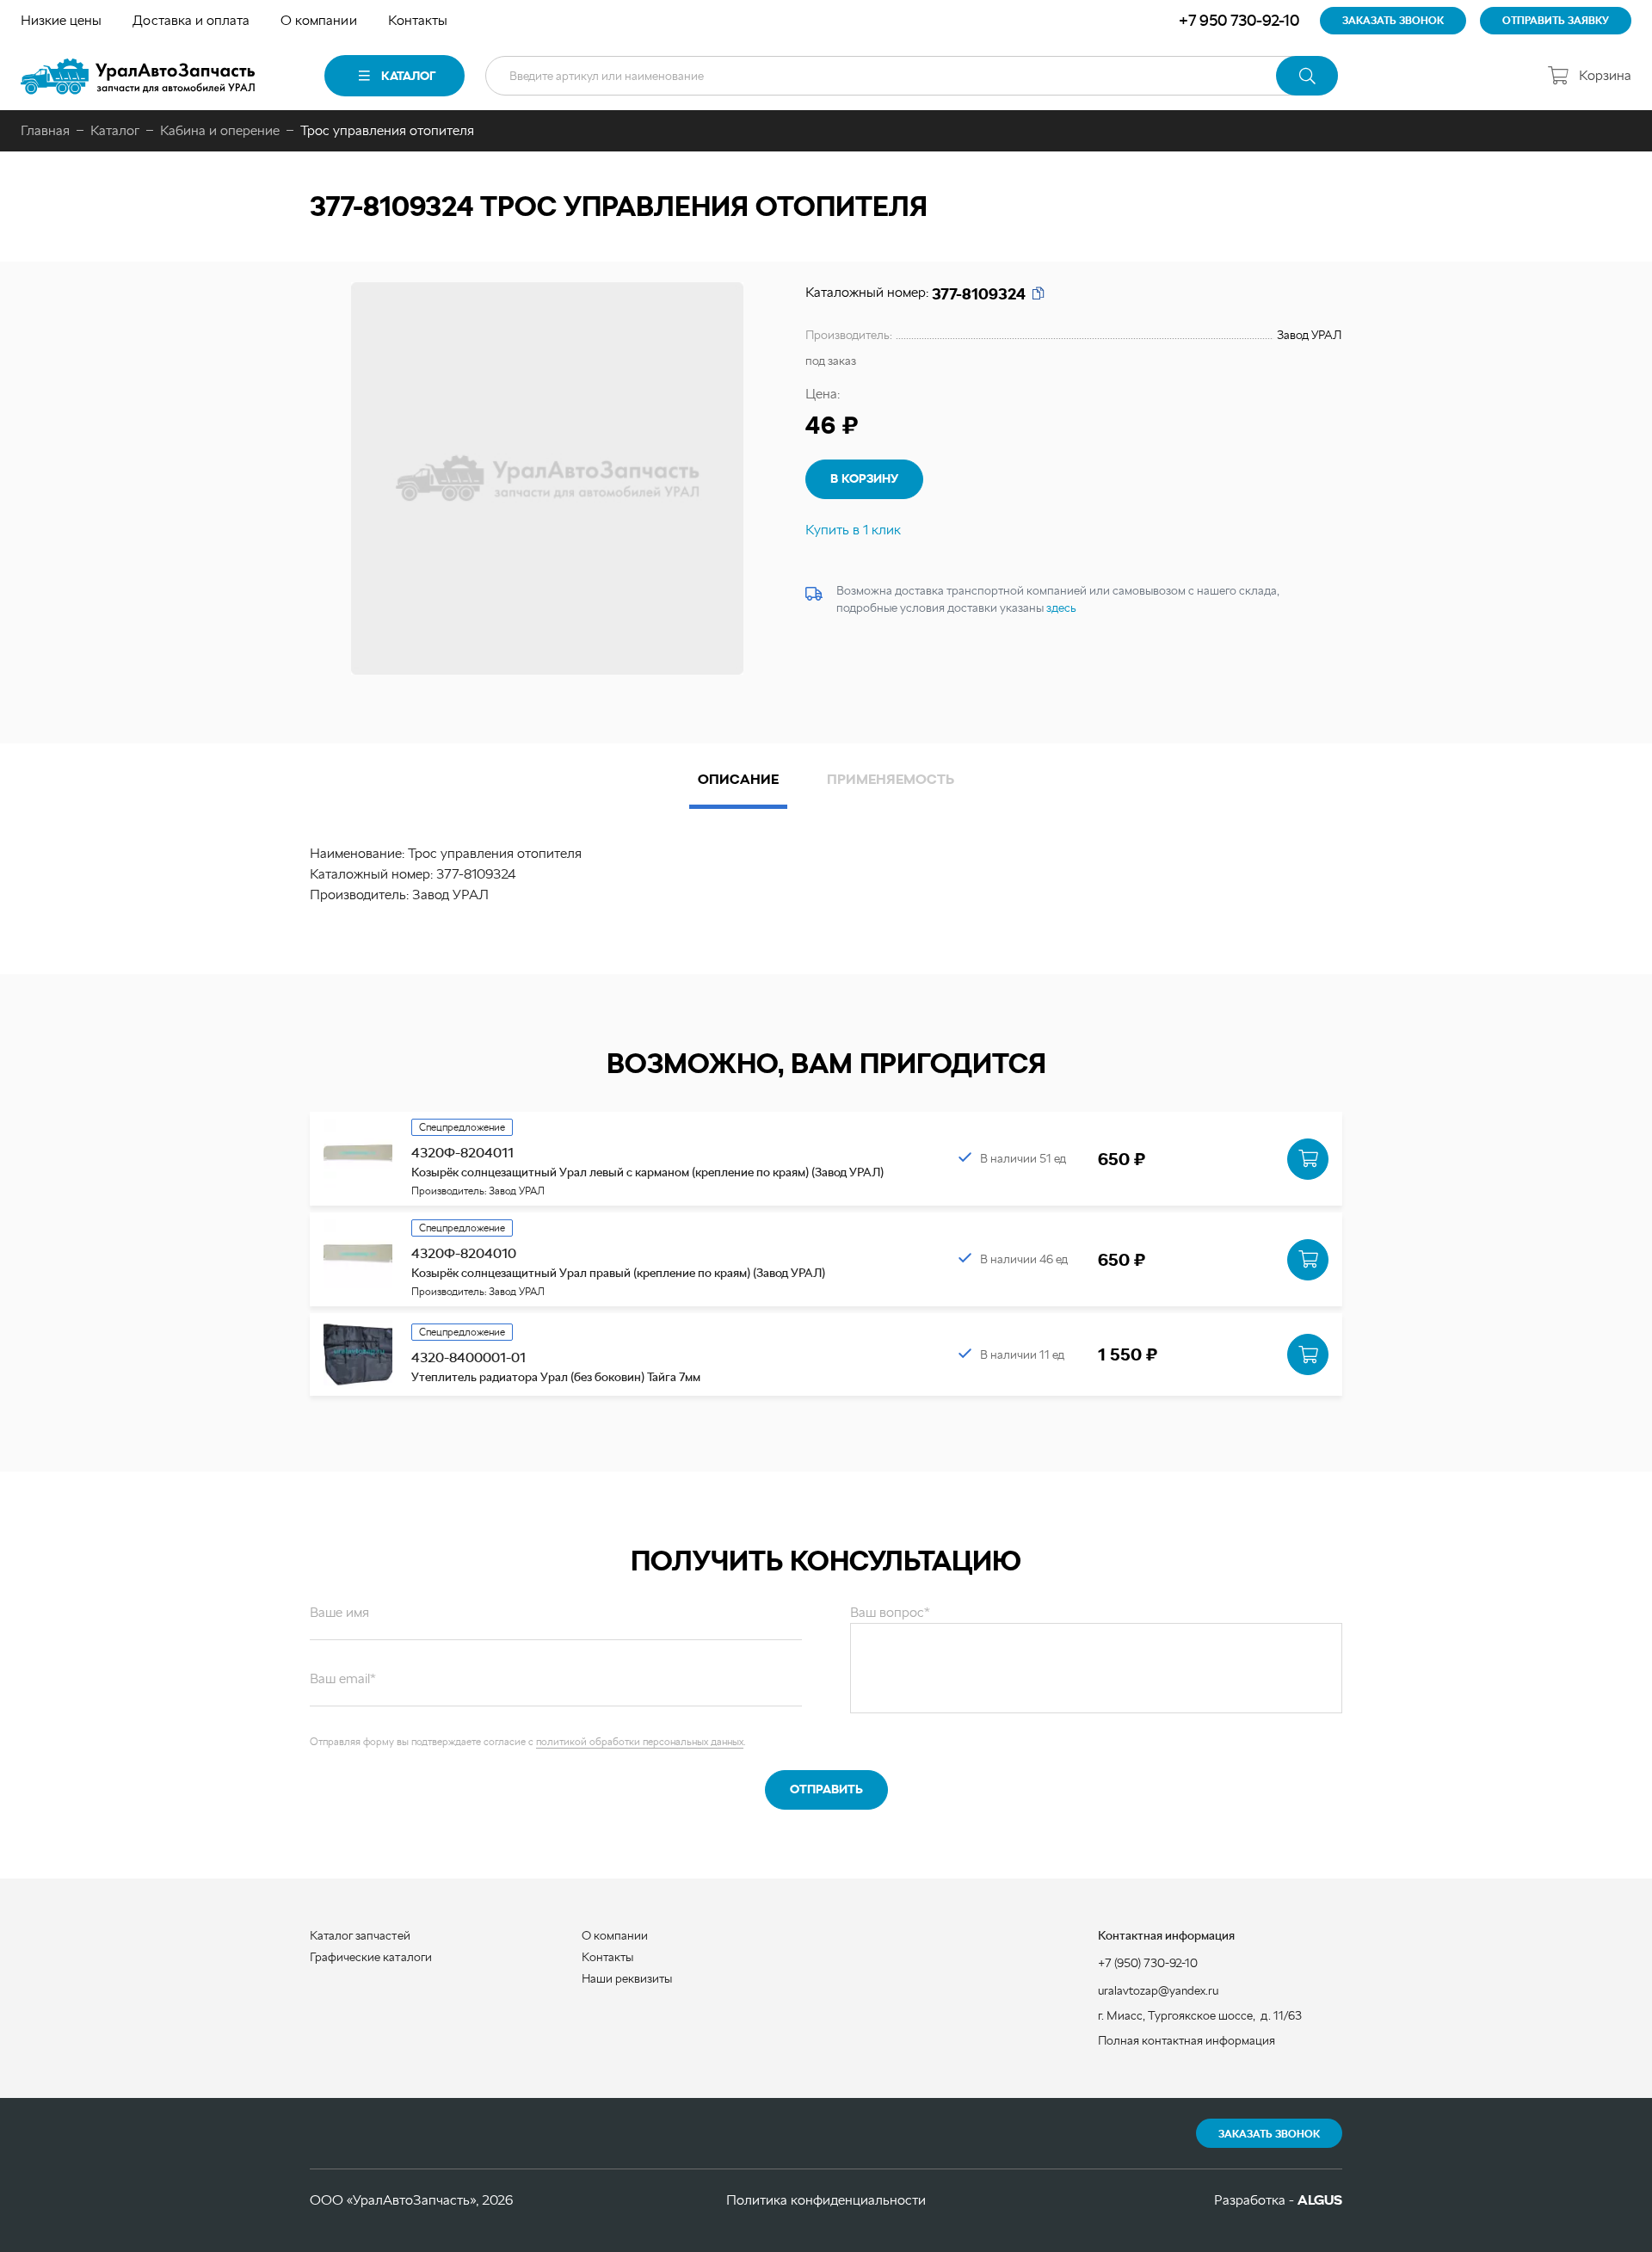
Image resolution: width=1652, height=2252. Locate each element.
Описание (738, 779)
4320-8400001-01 (468, 1357)
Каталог (408, 76)
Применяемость (891, 779)
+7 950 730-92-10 (1239, 20)
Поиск (1307, 76)
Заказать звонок (1269, 2134)
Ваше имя (339, 1612)
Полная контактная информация (1187, 2040)
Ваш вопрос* (890, 1612)
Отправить (826, 1789)
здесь (1061, 608)
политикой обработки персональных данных (640, 1742)
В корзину (864, 478)
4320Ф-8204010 (464, 1253)
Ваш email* (343, 1678)
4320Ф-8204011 (462, 1153)
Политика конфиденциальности (826, 2200)
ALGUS (1320, 2200)
